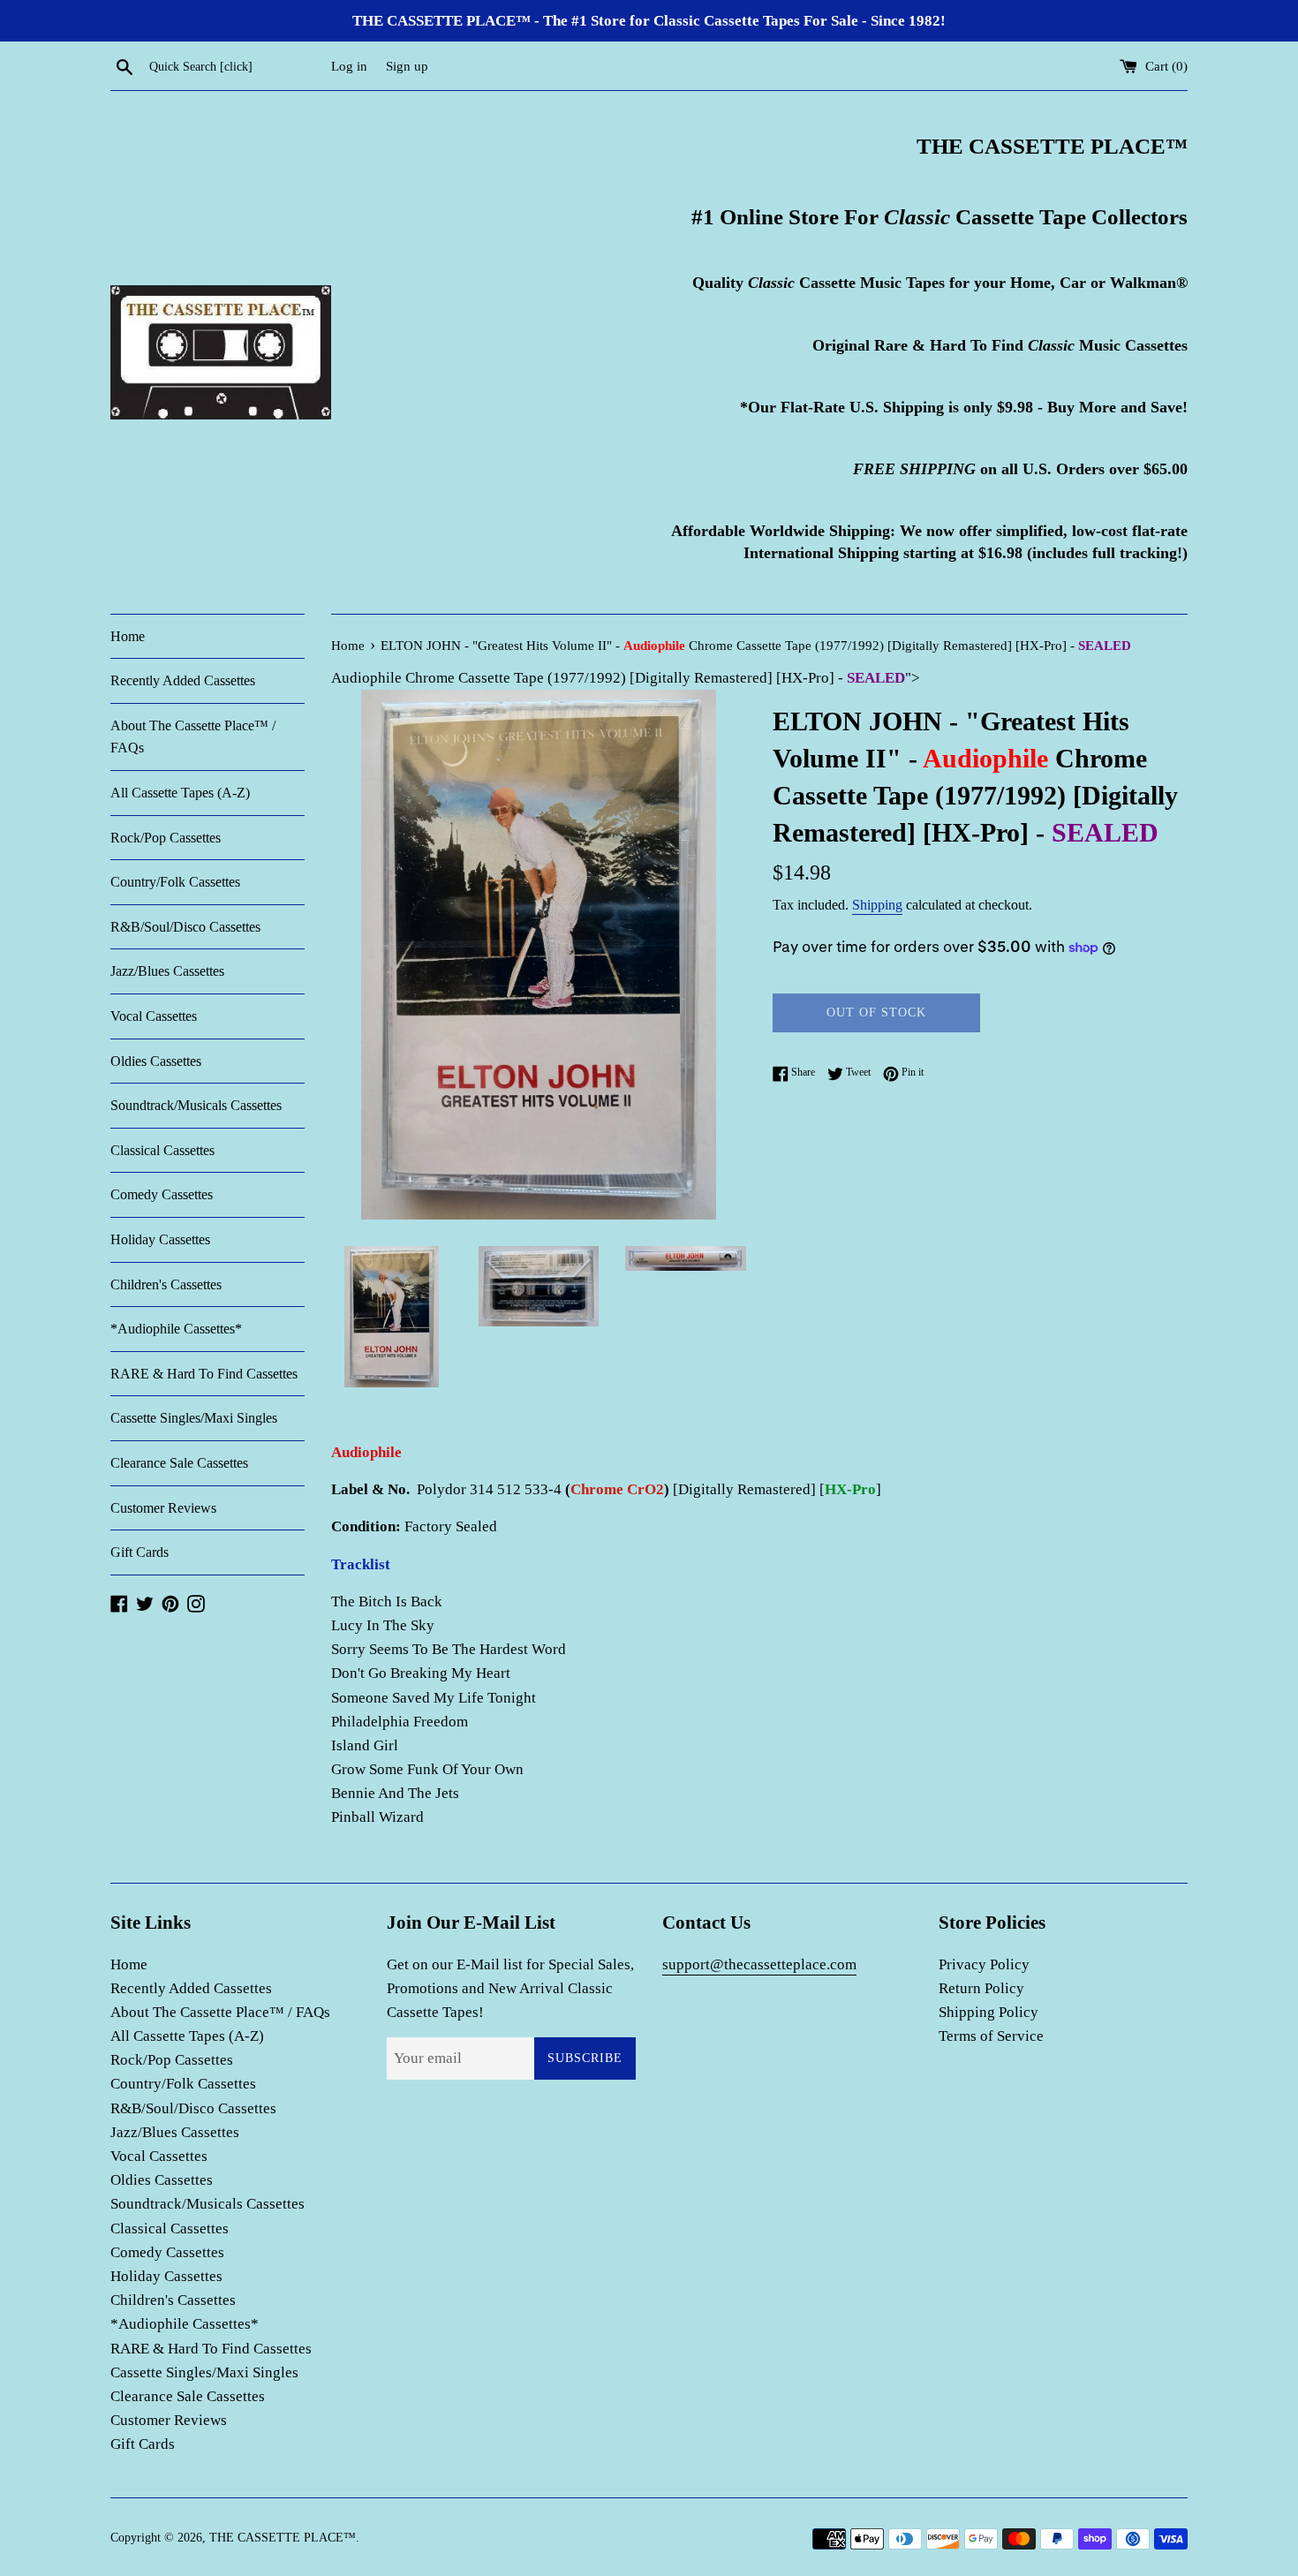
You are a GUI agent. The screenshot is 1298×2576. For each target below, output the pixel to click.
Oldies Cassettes (156, 1061)
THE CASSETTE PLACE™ (283, 2538)
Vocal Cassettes (154, 1016)
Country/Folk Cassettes (175, 882)
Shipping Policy (989, 2012)
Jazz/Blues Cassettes (167, 971)
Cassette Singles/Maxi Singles (194, 1418)
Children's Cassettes (166, 1284)
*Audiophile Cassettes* (176, 1329)
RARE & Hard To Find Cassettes (204, 1374)
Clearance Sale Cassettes (179, 1463)
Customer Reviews (163, 1508)
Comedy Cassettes (162, 1194)
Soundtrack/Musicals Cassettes (196, 1105)
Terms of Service (991, 2036)
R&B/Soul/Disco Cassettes (185, 927)
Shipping (877, 905)
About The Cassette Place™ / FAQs (193, 737)
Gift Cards (140, 1552)
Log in (349, 66)
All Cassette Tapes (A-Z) (180, 793)
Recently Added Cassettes (183, 680)
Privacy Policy (984, 1964)
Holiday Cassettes (160, 1239)
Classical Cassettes (162, 1150)
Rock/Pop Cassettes (166, 838)
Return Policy (981, 1988)
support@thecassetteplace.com (759, 1964)
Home (128, 636)
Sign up (407, 66)
